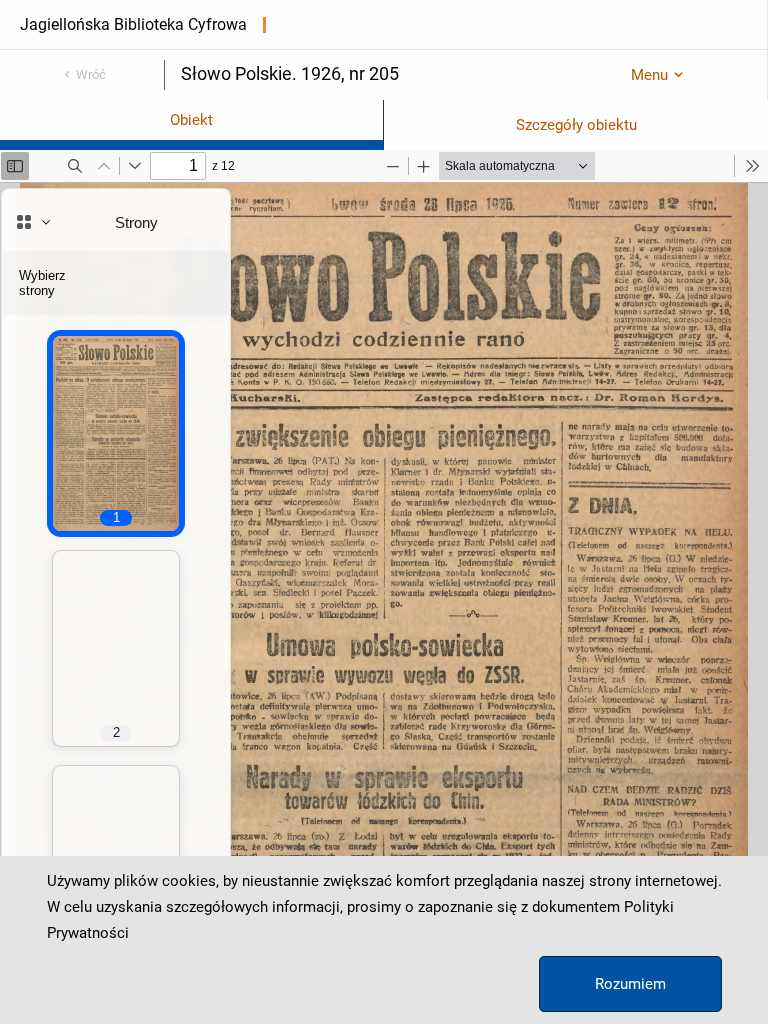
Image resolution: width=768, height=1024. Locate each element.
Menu (649, 75)
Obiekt (191, 120)
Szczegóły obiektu (576, 125)
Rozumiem (630, 984)
